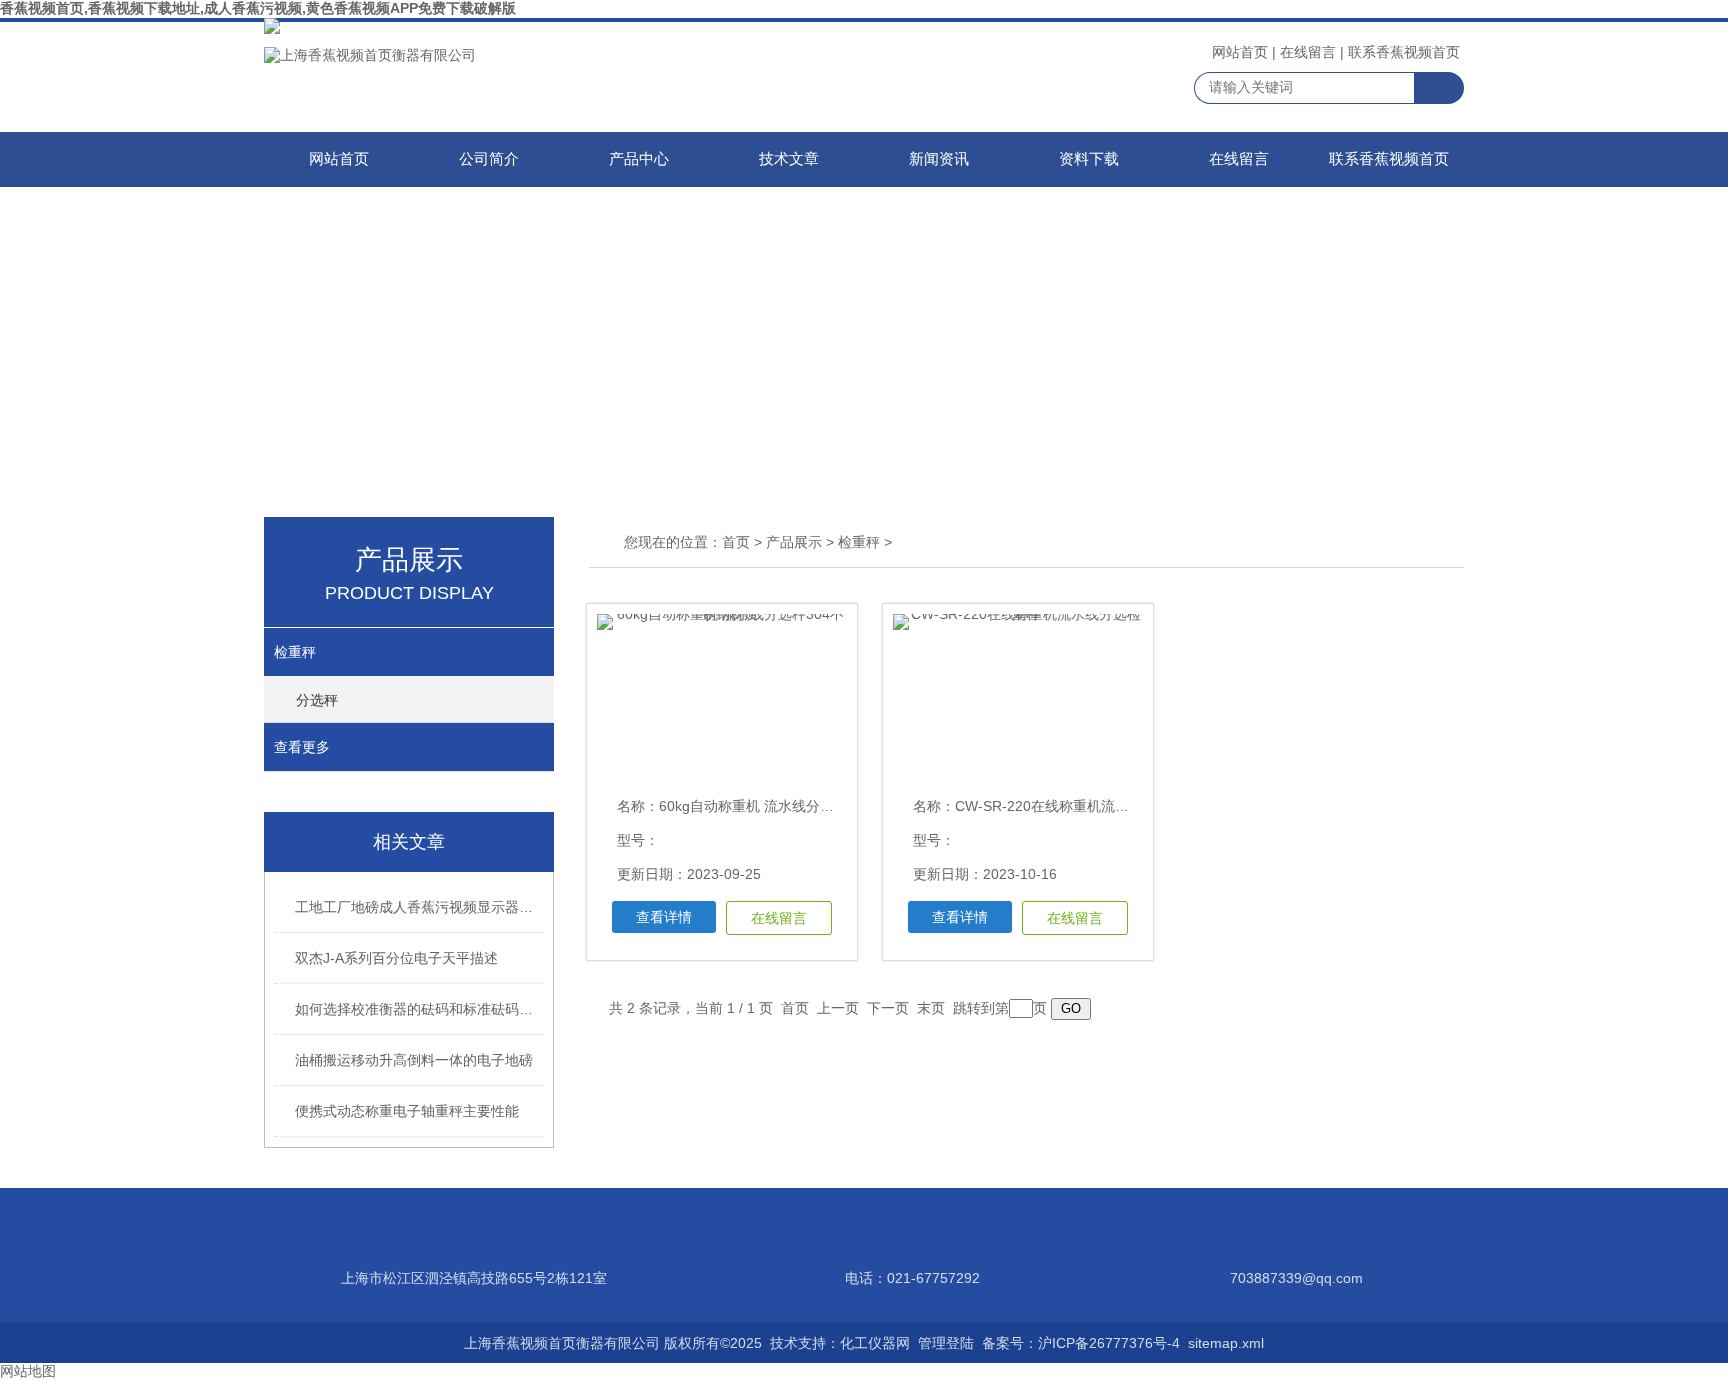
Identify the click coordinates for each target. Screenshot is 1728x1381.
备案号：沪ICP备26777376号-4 (1081, 1343)
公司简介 (489, 159)
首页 (736, 542)
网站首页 (1240, 52)
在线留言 (1308, 52)
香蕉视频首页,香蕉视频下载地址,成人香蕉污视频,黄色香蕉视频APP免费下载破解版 (258, 8)
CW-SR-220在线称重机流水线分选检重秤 (1084, 806)
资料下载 (1089, 159)
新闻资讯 (939, 159)
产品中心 (639, 159)
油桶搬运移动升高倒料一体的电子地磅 (414, 1060)
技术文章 (789, 159)
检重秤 (295, 652)
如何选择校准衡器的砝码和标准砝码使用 (420, 1009)
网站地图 (28, 1371)
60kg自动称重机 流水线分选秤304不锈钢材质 (800, 806)
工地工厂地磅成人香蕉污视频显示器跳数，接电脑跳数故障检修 (420, 907)
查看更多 (302, 747)
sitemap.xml (1226, 1343)
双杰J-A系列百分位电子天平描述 (396, 958)
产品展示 (794, 542)
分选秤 (317, 700)
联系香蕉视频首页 (1404, 52)
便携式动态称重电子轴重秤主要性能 (407, 1111)
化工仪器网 (875, 1343)
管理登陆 (946, 1343)
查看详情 (664, 917)
